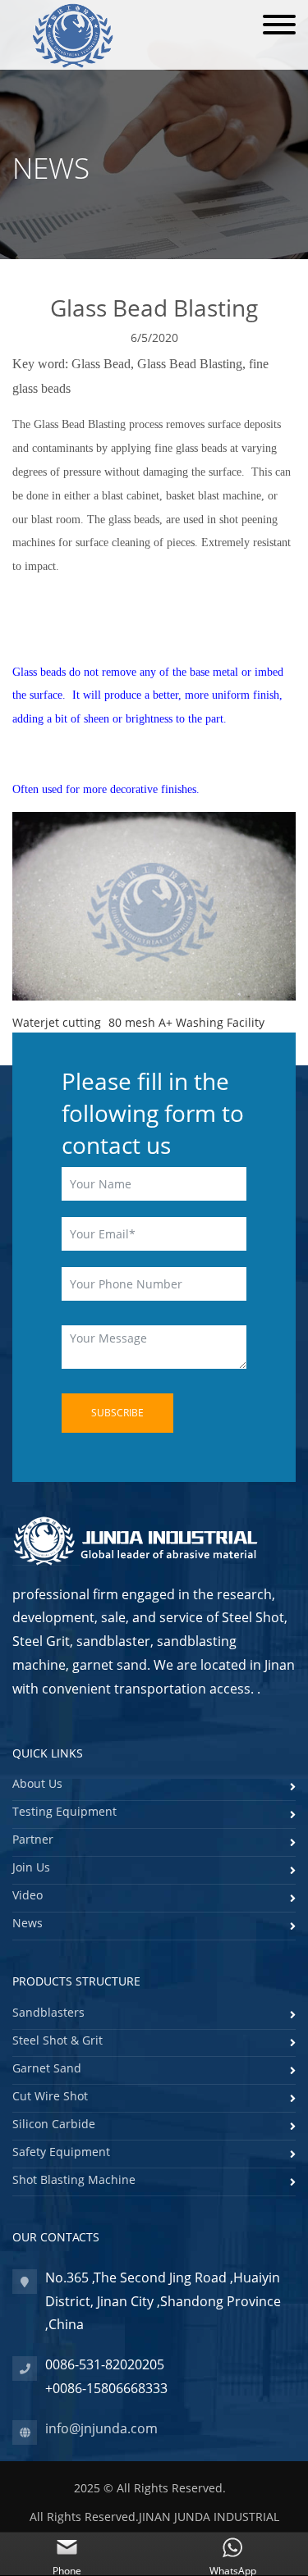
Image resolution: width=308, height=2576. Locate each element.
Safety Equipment (61, 2152)
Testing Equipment (64, 1811)
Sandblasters (48, 2012)
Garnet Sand (47, 2068)
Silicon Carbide (54, 2124)
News (28, 1923)
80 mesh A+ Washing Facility (186, 1022)
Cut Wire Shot (50, 2096)
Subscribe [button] (117, 1413)
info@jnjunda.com (101, 2428)
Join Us (31, 1867)
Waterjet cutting (57, 1022)
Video (28, 1895)
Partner (33, 1839)
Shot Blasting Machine (74, 2179)
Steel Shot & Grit (57, 2040)
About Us (37, 1783)
